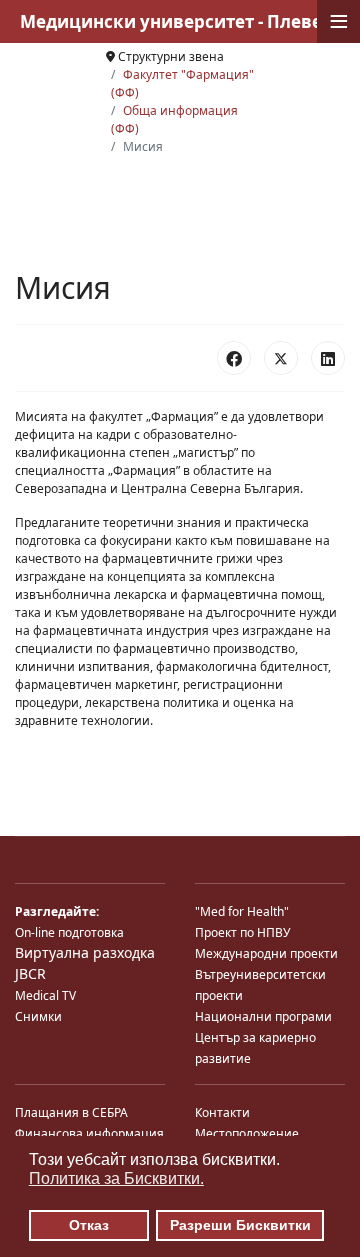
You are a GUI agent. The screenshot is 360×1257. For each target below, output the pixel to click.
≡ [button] (339, 21)
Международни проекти (266, 953)
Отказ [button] (89, 1225)
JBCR (30, 973)
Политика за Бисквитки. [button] (116, 1178)
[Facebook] (234, 358)
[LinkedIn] (328, 358)
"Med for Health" (242, 911)
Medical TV (45, 995)
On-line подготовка (69, 932)
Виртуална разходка (85, 952)
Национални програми (263, 1016)
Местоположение (247, 1133)
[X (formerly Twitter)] (281, 358)
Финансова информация (89, 1133)
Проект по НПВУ (242, 932)
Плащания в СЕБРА (71, 1112)
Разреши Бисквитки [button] (240, 1225)
